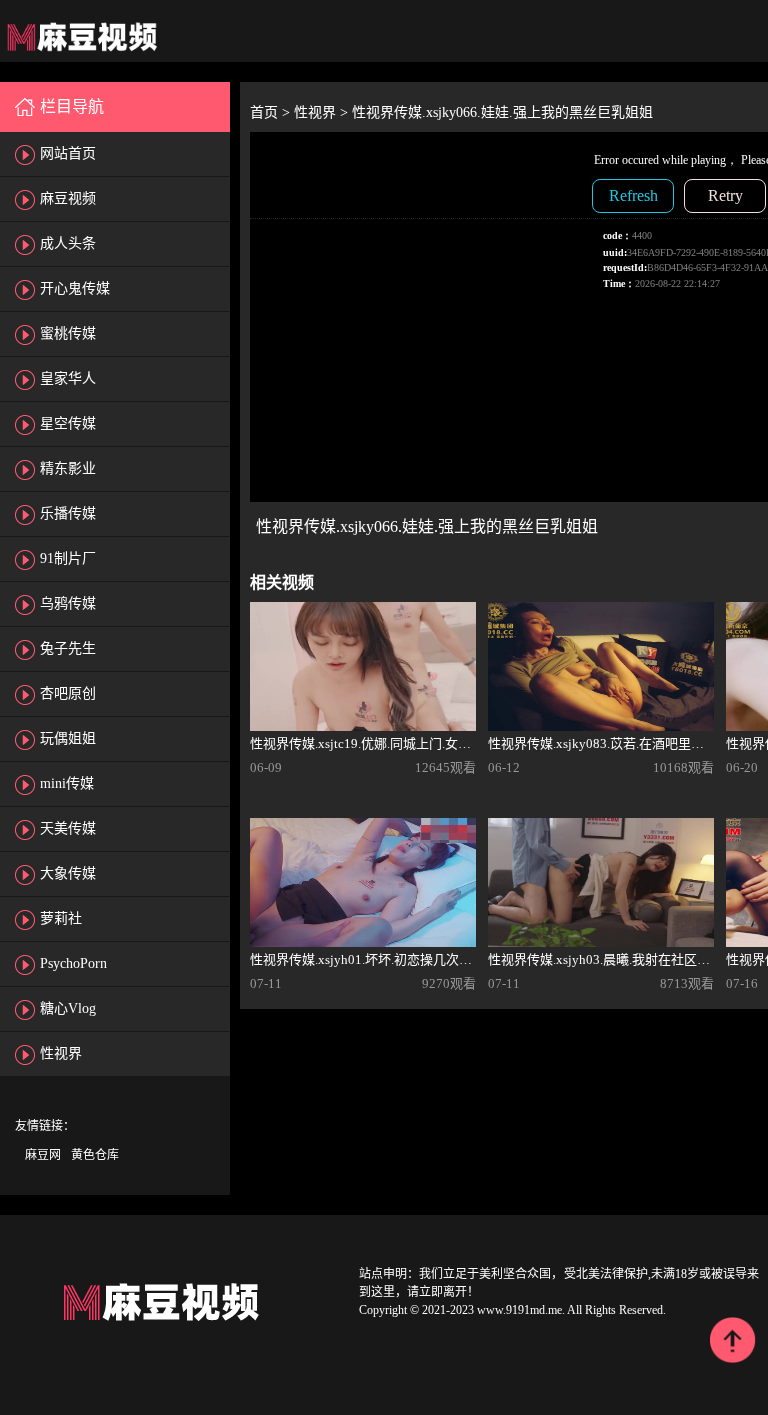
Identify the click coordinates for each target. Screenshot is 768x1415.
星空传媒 (68, 423)
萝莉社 (61, 918)
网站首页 (68, 153)
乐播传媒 (68, 513)
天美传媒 (68, 828)
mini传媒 (67, 783)
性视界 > (323, 112)
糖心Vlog (68, 1008)
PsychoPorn (73, 963)
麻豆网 (43, 1155)
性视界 (61, 1053)
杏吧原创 (68, 693)
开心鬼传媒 (75, 288)
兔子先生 (68, 648)
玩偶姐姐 (68, 738)
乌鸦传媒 (68, 603)
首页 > (272, 112)
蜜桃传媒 (68, 333)
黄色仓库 (95, 1155)
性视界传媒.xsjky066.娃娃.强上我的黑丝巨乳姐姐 (502, 112)
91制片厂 (68, 558)
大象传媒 (68, 873)
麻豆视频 (68, 198)
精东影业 (68, 468)
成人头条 (68, 243)
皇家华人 (68, 378)
